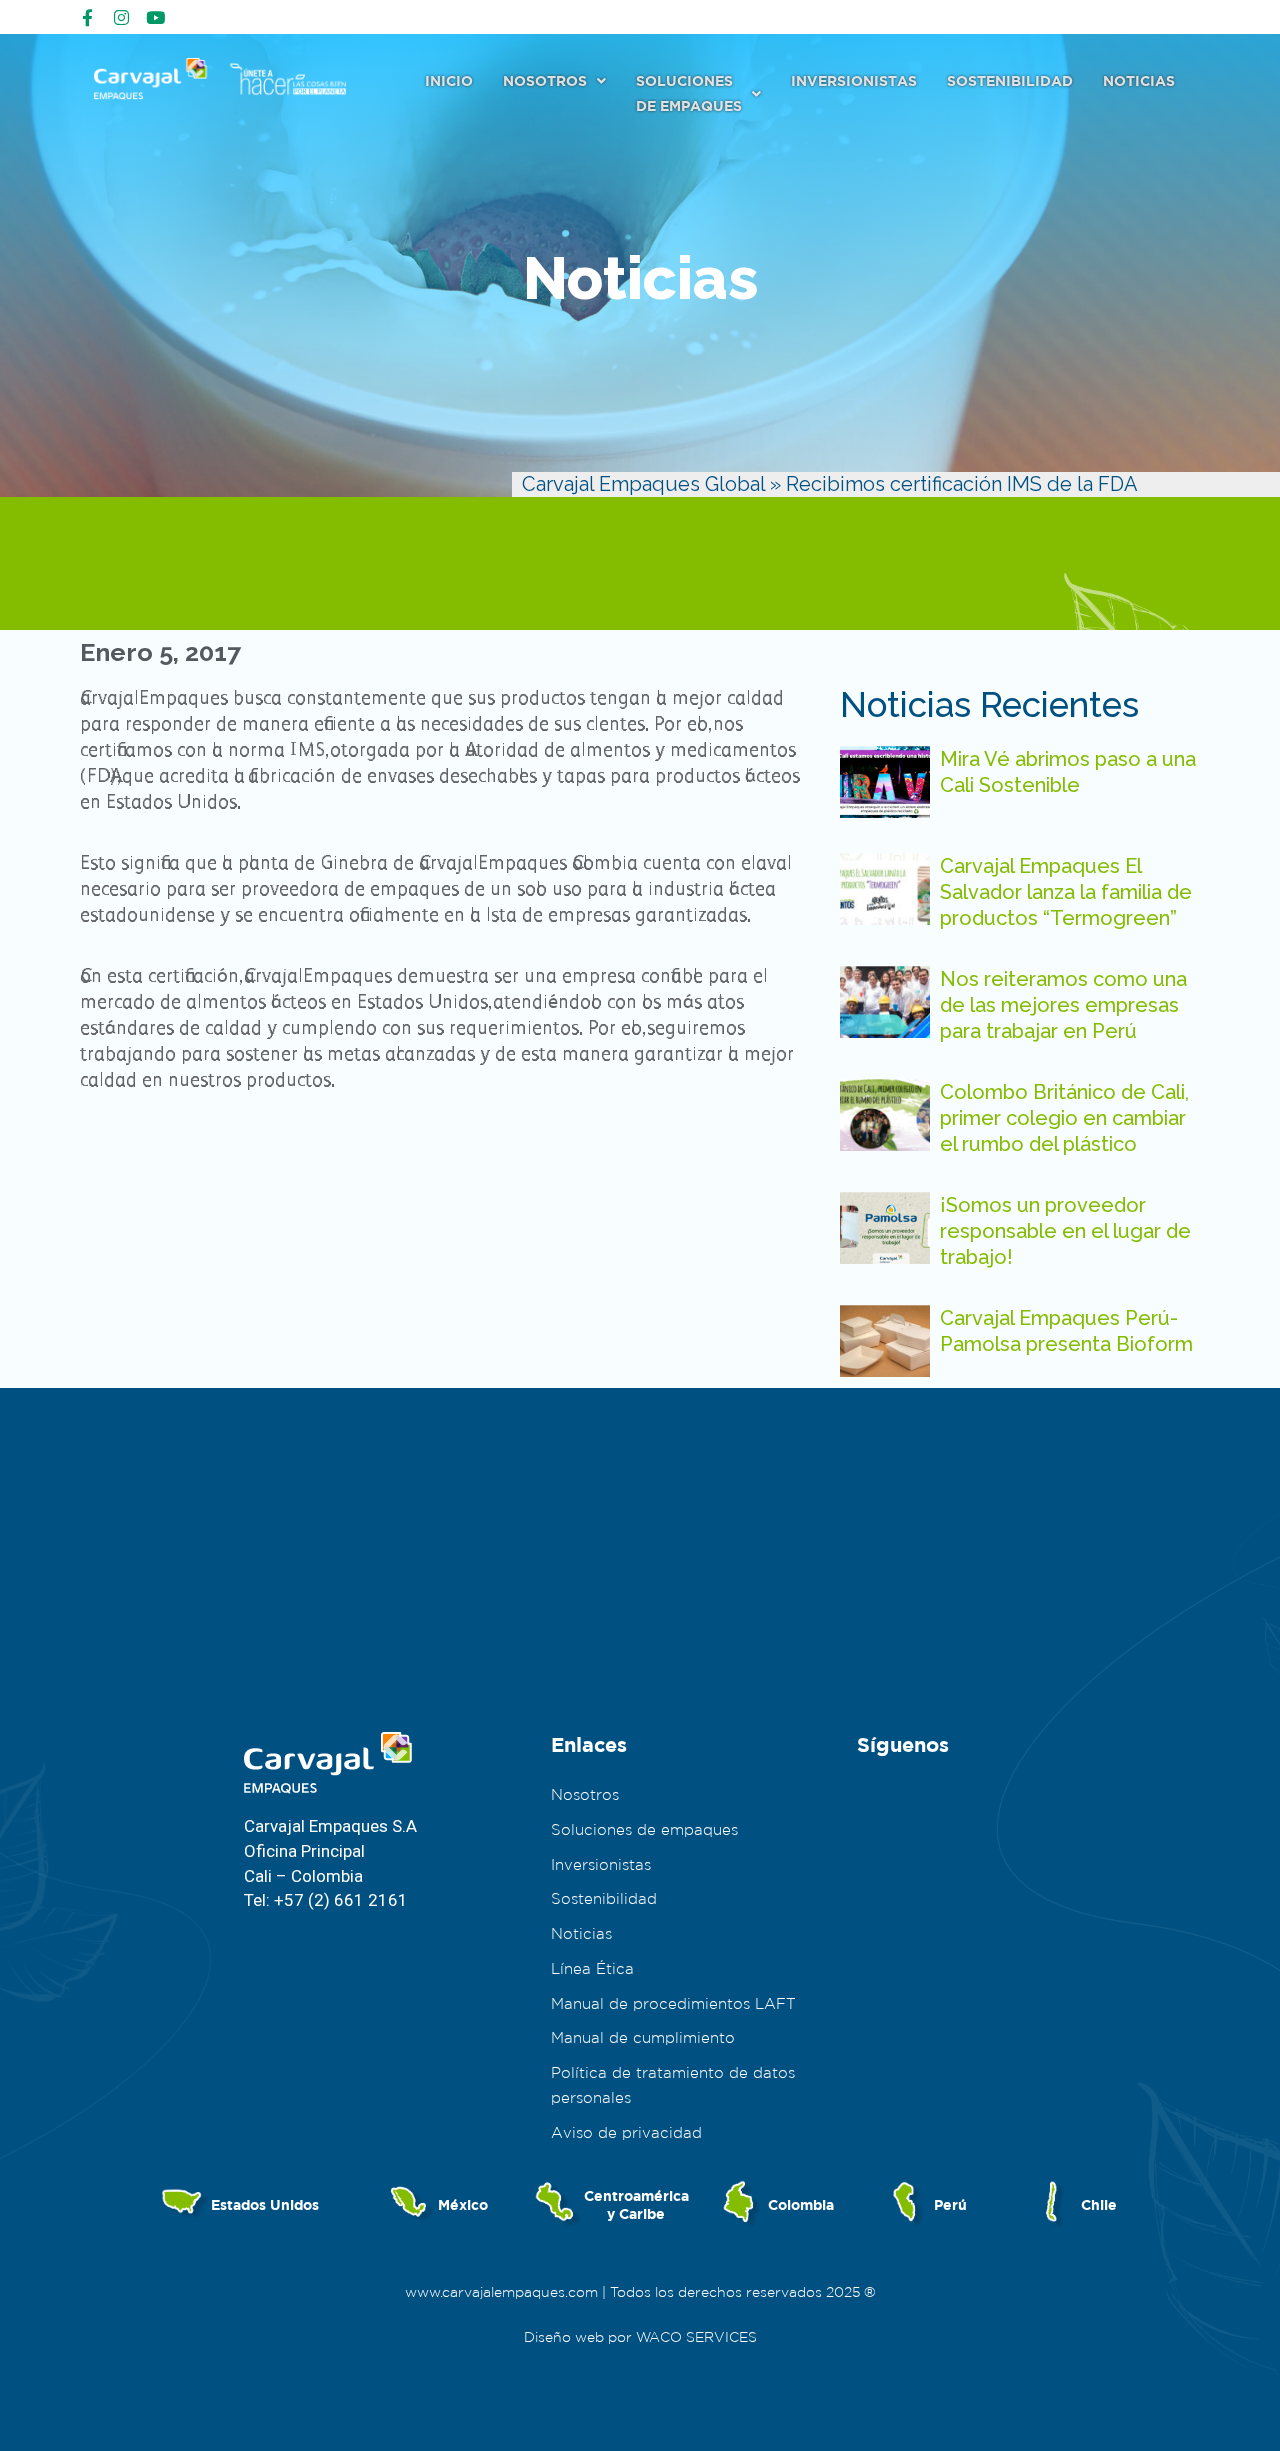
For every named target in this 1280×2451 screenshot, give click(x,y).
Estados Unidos (265, 2204)
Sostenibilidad (1010, 80)
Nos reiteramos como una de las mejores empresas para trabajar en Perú (1063, 1005)
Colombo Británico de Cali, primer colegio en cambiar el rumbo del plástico (1064, 1118)
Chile (1099, 2204)
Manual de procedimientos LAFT (673, 2003)
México (463, 2204)
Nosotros (545, 80)
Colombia (801, 2204)
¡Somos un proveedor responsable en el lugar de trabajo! (1065, 1231)
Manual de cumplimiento (643, 2037)
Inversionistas (854, 80)
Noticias (1139, 80)
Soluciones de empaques (644, 1829)
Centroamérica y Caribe (636, 2204)
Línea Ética (592, 1968)
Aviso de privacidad (626, 2132)
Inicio (449, 80)
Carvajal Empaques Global (643, 484)
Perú (950, 2204)
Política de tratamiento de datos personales (673, 2085)
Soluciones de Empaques (689, 93)
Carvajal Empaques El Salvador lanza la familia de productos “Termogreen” (1066, 892)
